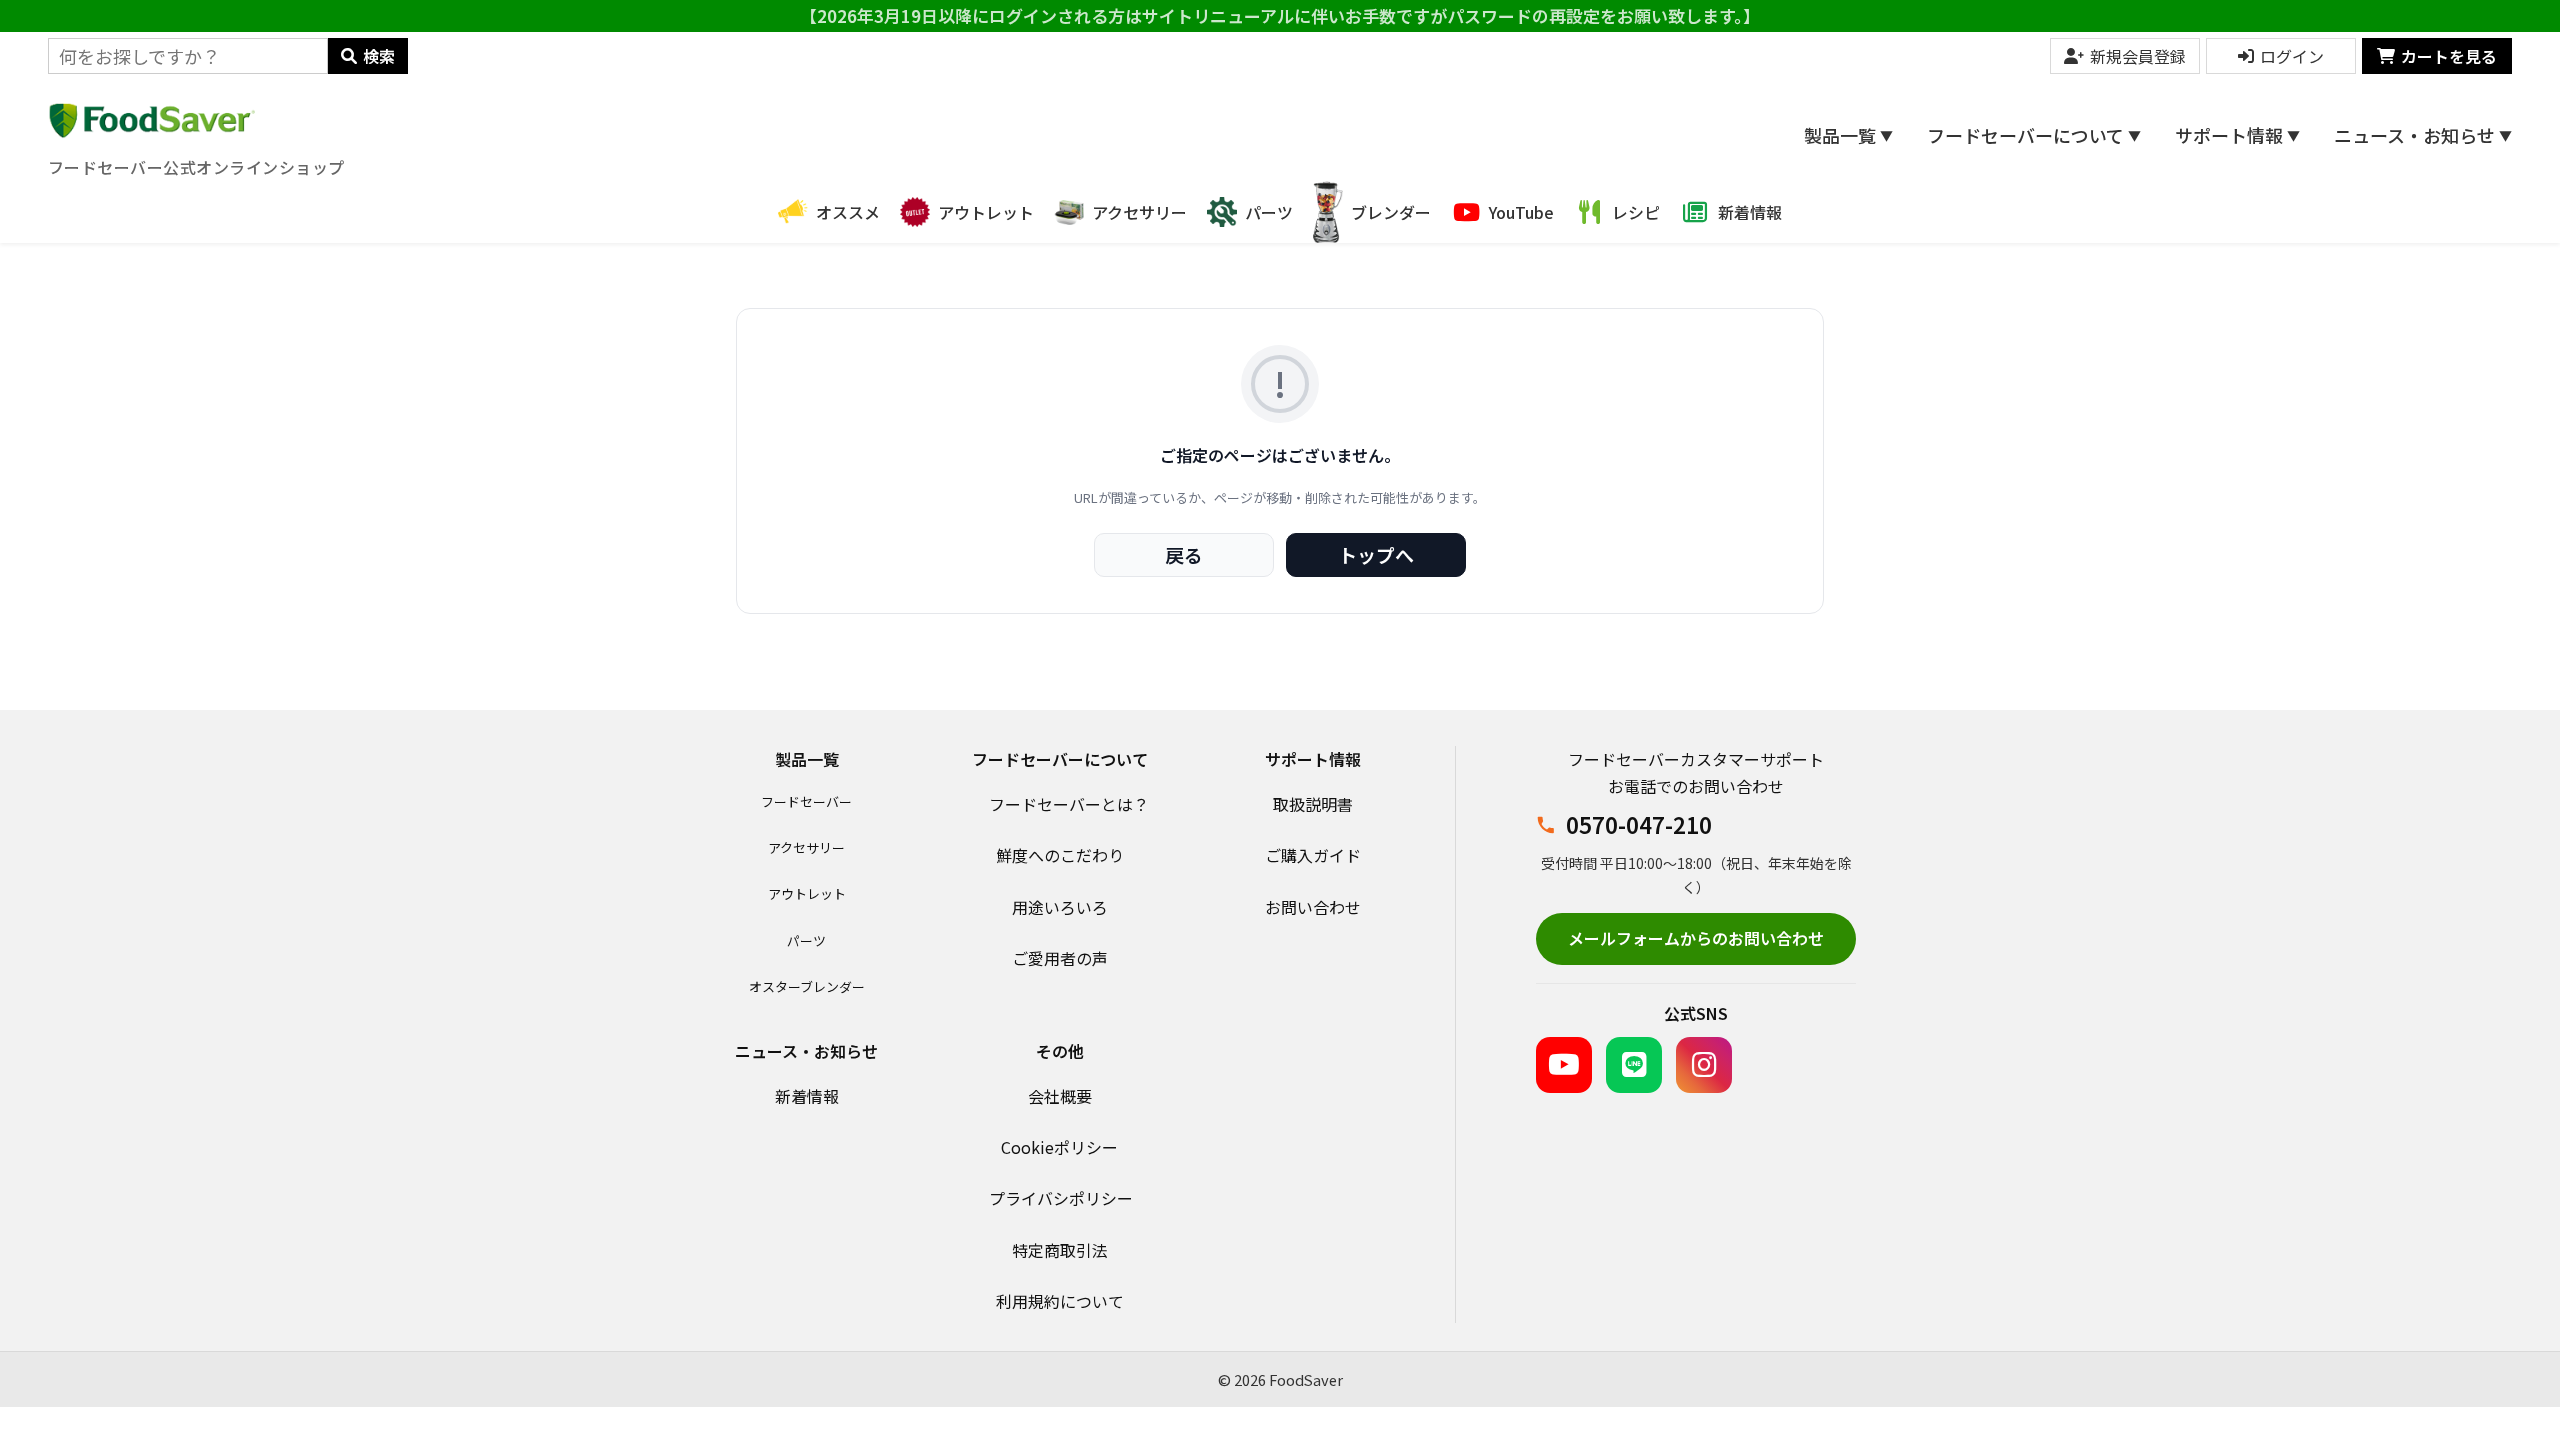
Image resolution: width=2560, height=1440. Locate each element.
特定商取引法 (1060, 1250)
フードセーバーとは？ (1069, 804)
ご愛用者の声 (1060, 958)
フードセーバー (806, 801)
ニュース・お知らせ (2423, 135)
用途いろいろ (1060, 907)
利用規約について (1060, 1301)
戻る (1184, 554)
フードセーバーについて (2034, 135)
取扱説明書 (1313, 804)
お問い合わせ (1313, 907)
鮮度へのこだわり (1060, 855)
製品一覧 (1848, 135)
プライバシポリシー (1061, 1198)
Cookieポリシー (1059, 1147)
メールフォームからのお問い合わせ (1696, 938)
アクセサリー (806, 847)
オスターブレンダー (807, 986)
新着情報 (807, 1096)
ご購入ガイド (1313, 855)
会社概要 (1060, 1096)
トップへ (1376, 554)
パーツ (806, 940)
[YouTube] (1564, 1065)
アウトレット (807, 893)
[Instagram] (1704, 1065)
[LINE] (1634, 1065)
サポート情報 (2237, 135)
